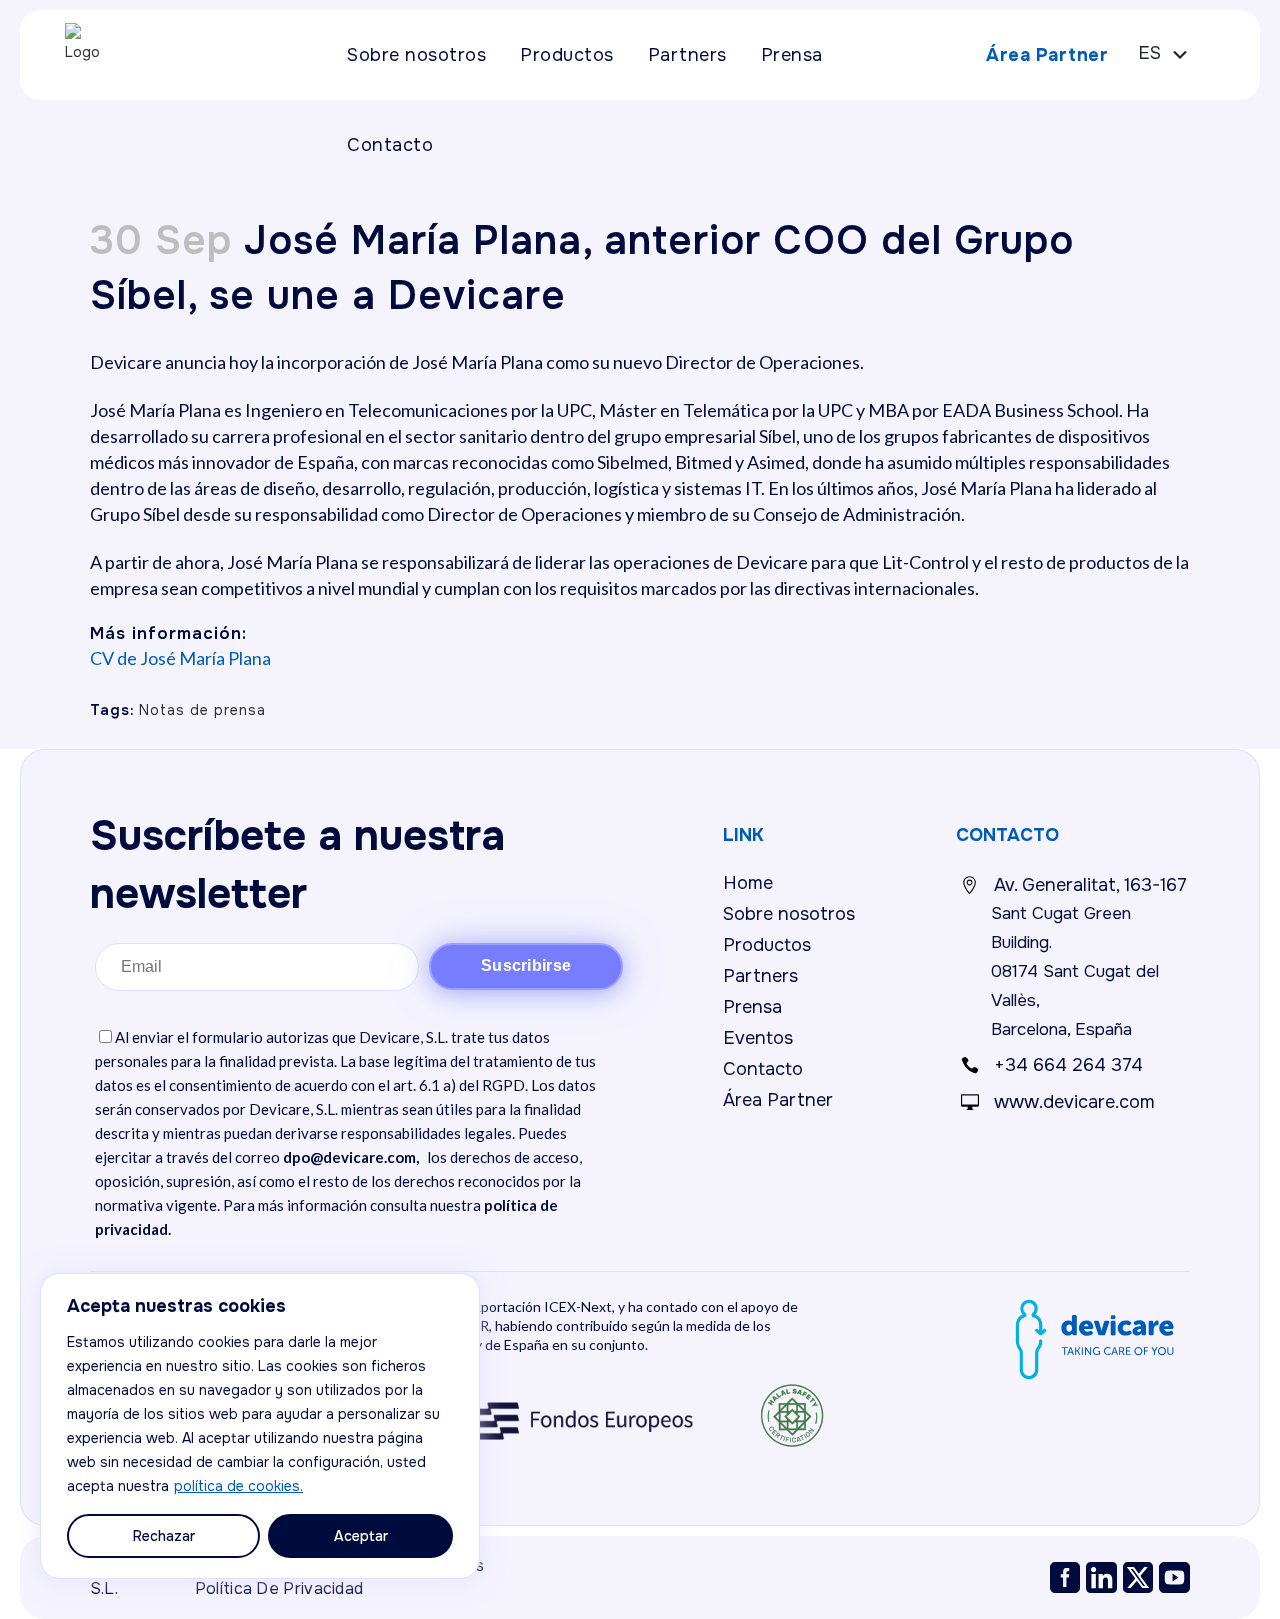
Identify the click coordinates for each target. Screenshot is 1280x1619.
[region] (260, 1426)
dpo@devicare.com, (351, 1157)
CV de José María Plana (180, 658)
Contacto (763, 1069)
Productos (767, 945)
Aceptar (361, 1536)
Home (748, 883)
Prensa (752, 1007)
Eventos (758, 1038)
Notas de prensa (202, 710)
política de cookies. (238, 1486)
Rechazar (164, 1536)
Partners (760, 976)
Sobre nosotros (789, 914)
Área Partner (1047, 55)
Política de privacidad (279, 1588)
